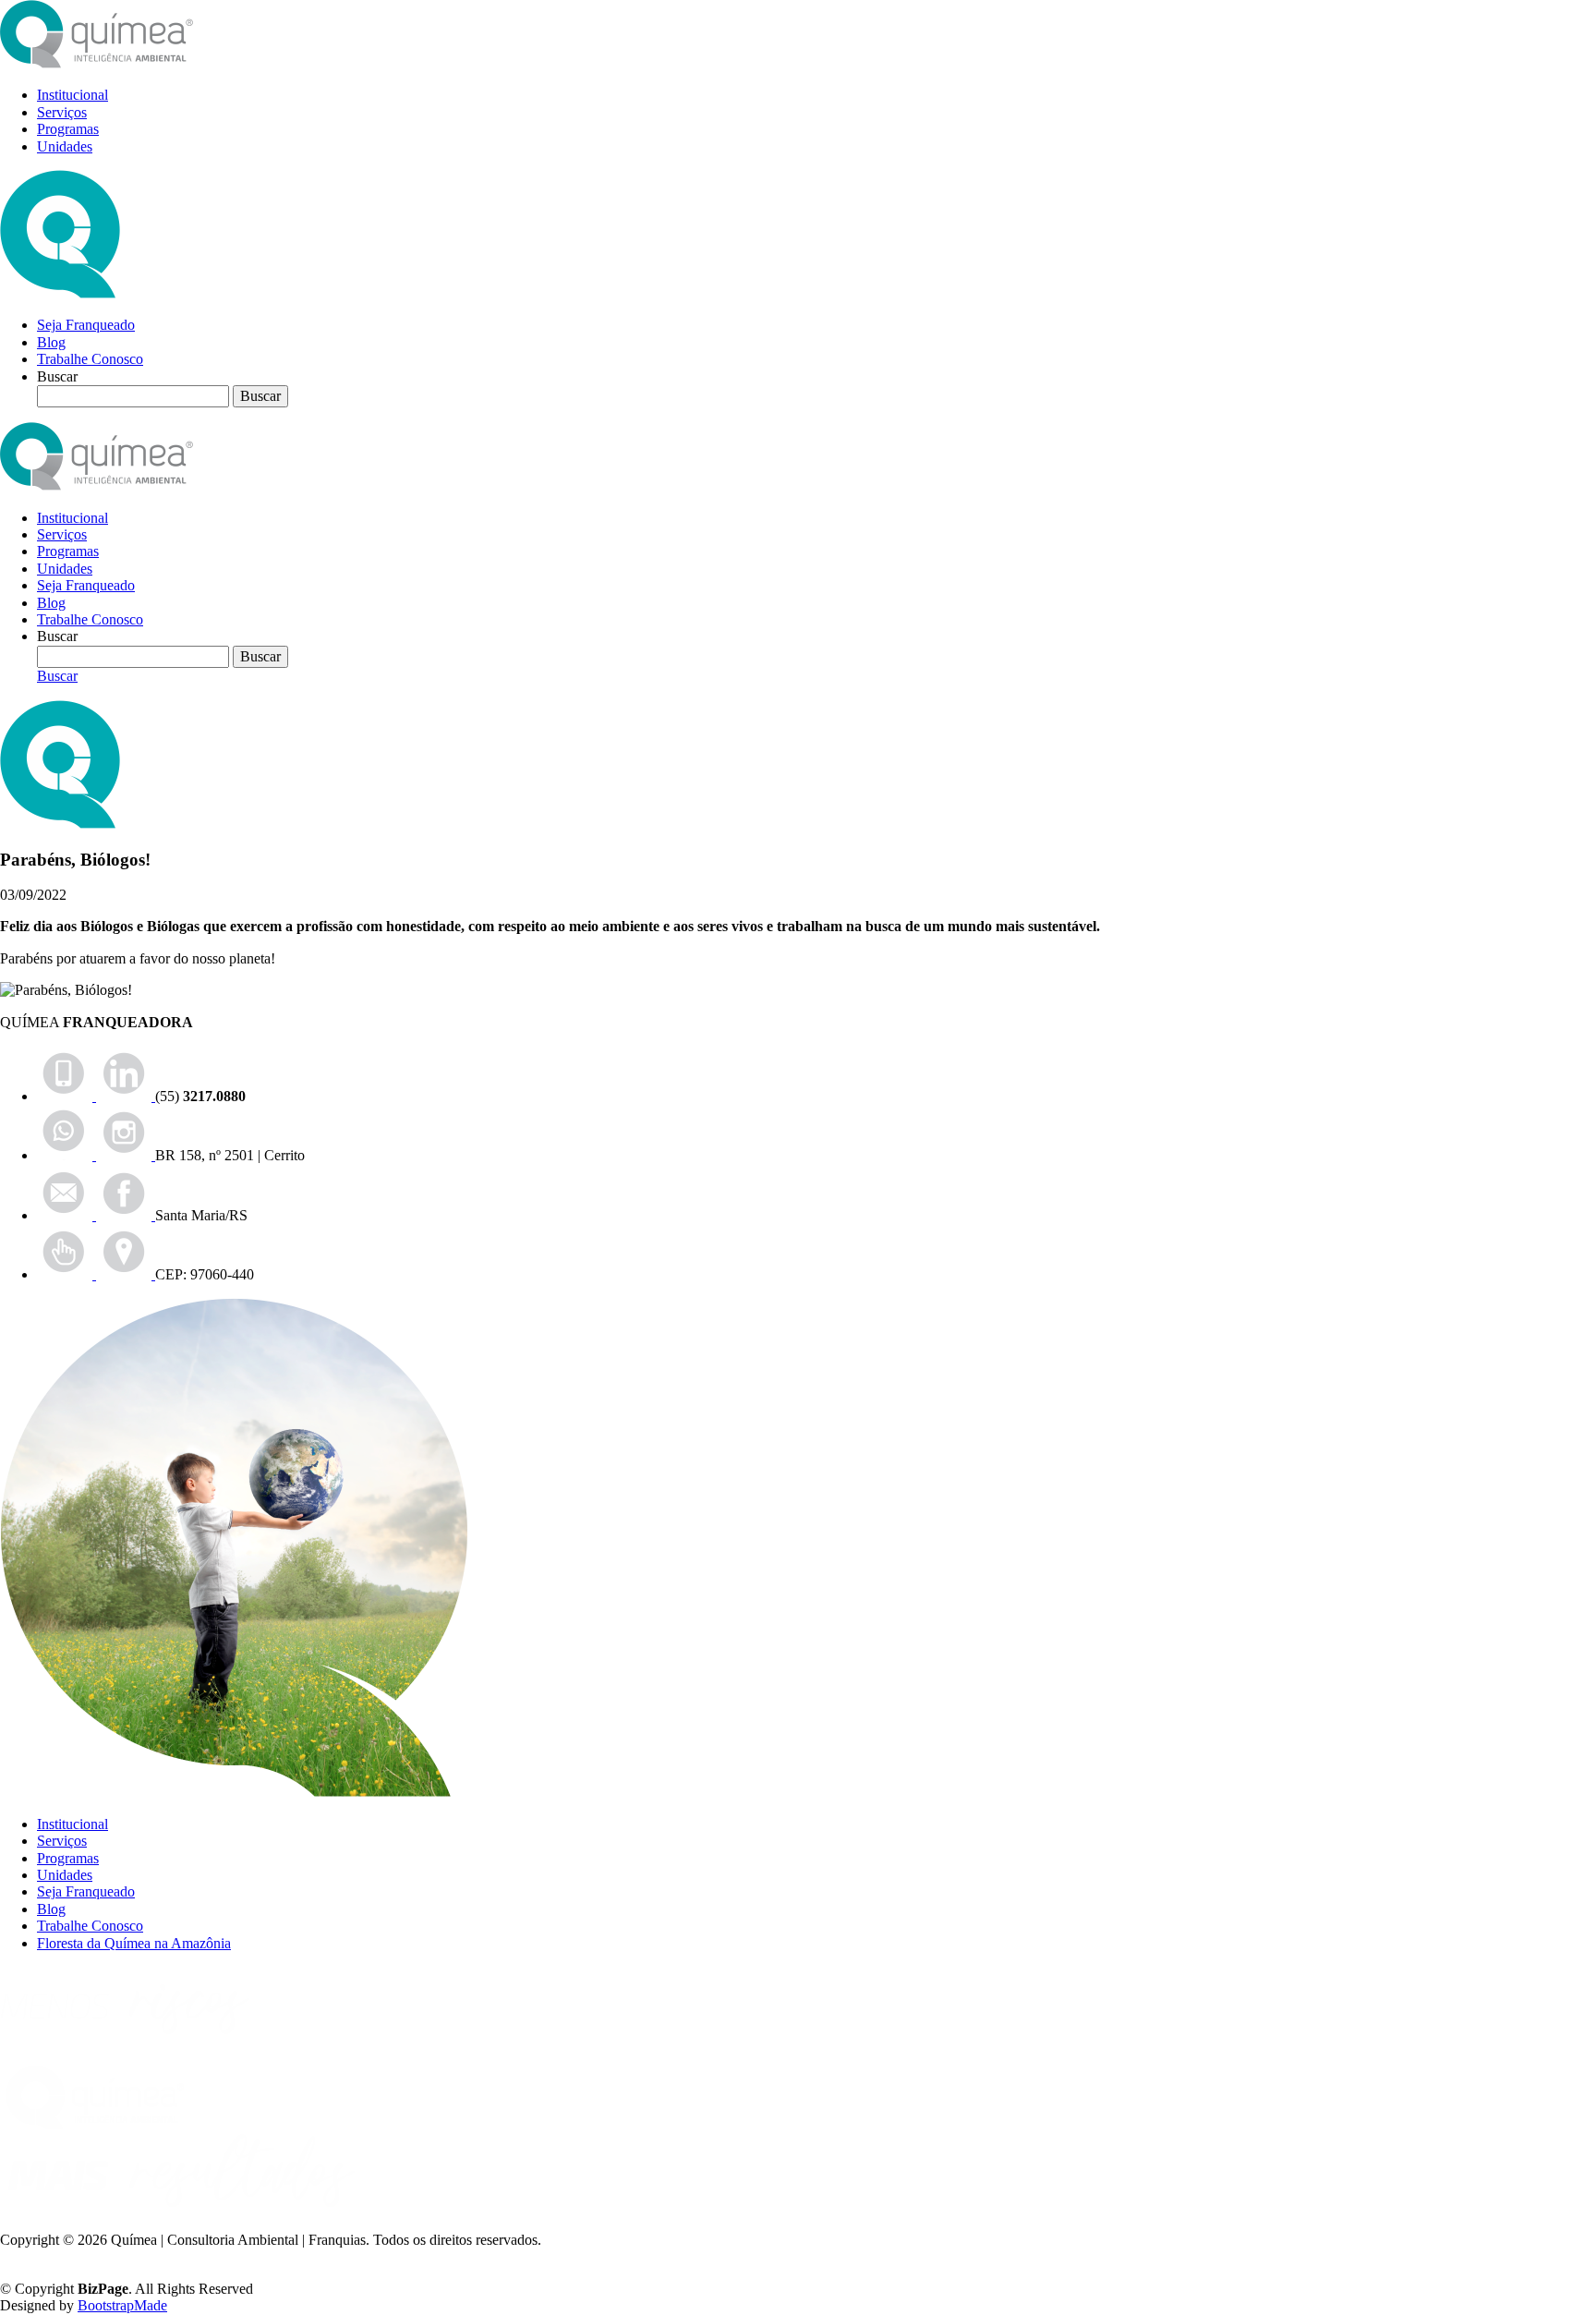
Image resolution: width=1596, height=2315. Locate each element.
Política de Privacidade (66, 2257)
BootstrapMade (122, 2305)
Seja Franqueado (86, 325)
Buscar (57, 676)
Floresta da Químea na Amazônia (134, 1943)
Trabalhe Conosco (90, 359)
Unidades (65, 146)
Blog (51, 342)
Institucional (73, 95)
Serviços (62, 112)
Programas (68, 129)
